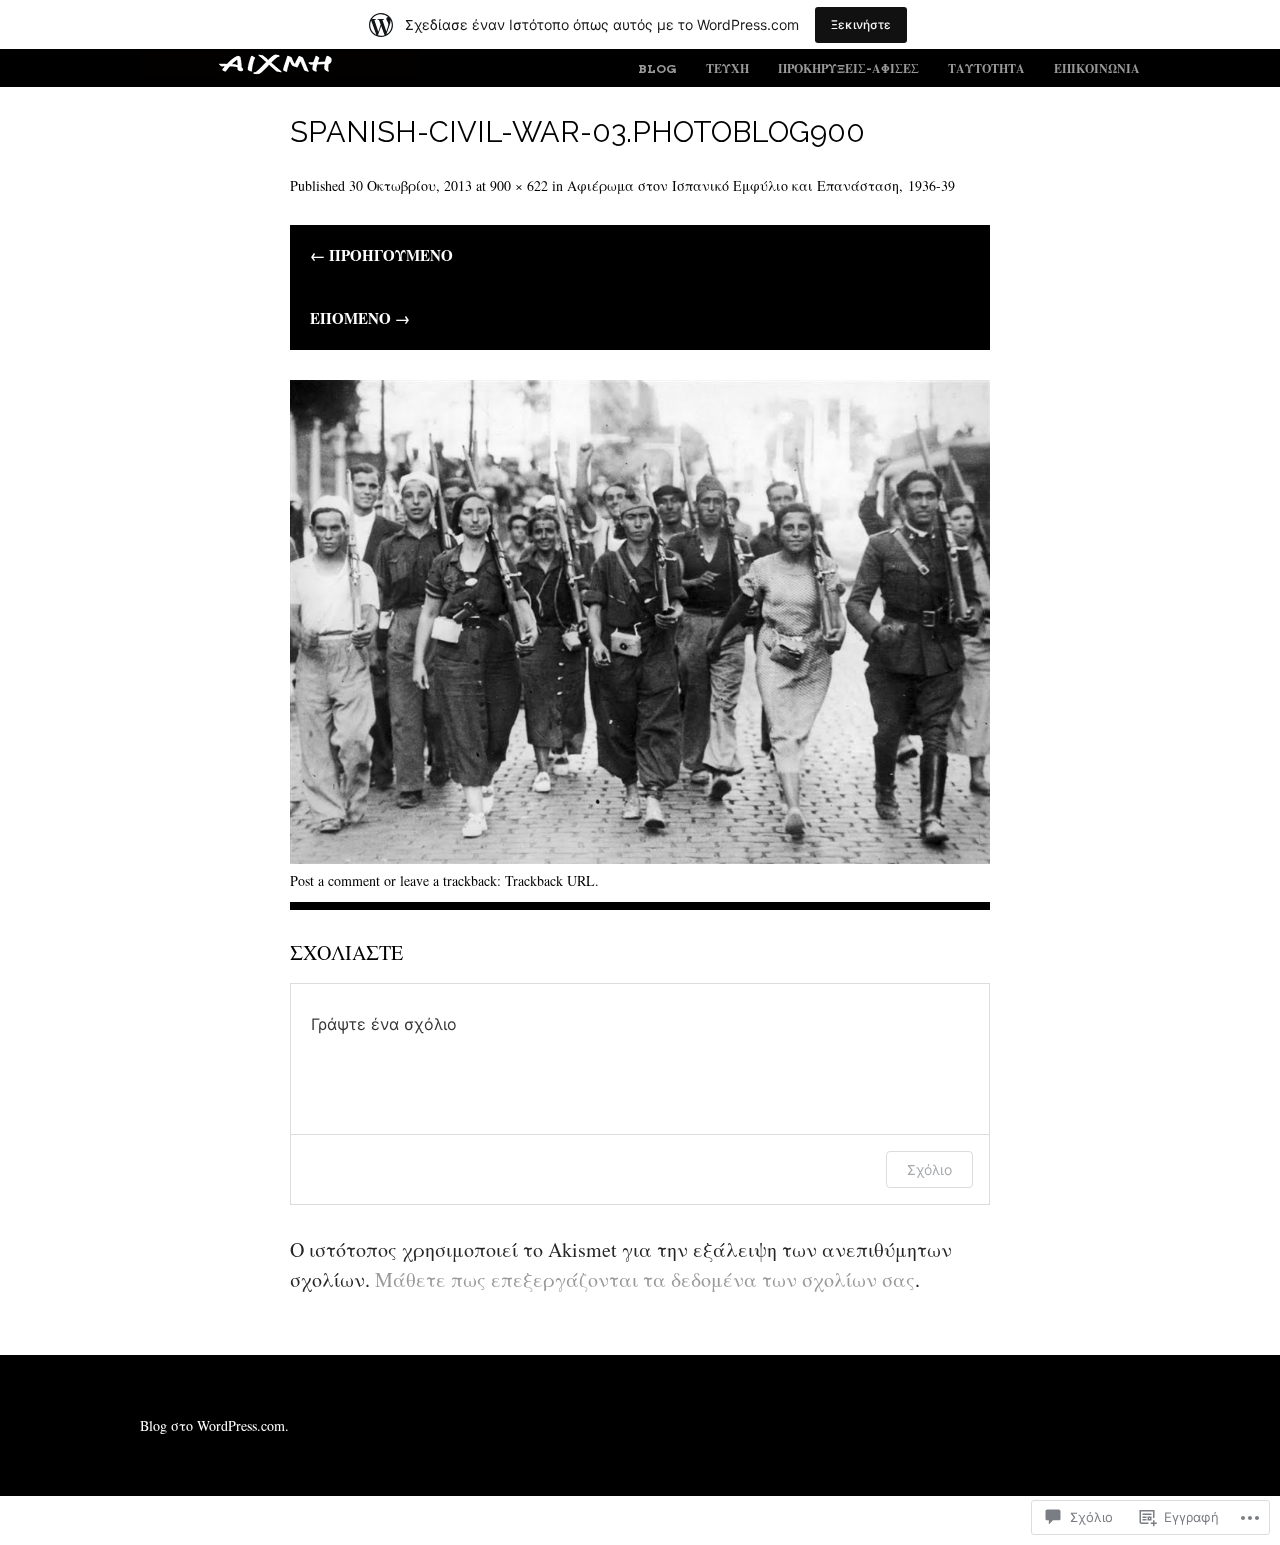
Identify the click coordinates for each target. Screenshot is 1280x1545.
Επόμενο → (360, 319)
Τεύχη (727, 68)
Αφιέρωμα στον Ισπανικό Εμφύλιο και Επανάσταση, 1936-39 (761, 185)
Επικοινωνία (1097, 68)
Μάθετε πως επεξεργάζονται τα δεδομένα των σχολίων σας (645, 1279)
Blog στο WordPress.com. (214, 1425)
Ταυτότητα (986, 68)
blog (657, 68)
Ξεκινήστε (861, 24)
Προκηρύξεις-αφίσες (848, 68)
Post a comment (335, 880)
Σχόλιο (929, 1169)
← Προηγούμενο (381, 256)
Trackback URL (550, 880)
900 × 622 (519, 185)
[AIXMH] (280, 71)
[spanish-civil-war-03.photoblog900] (640, 856)
